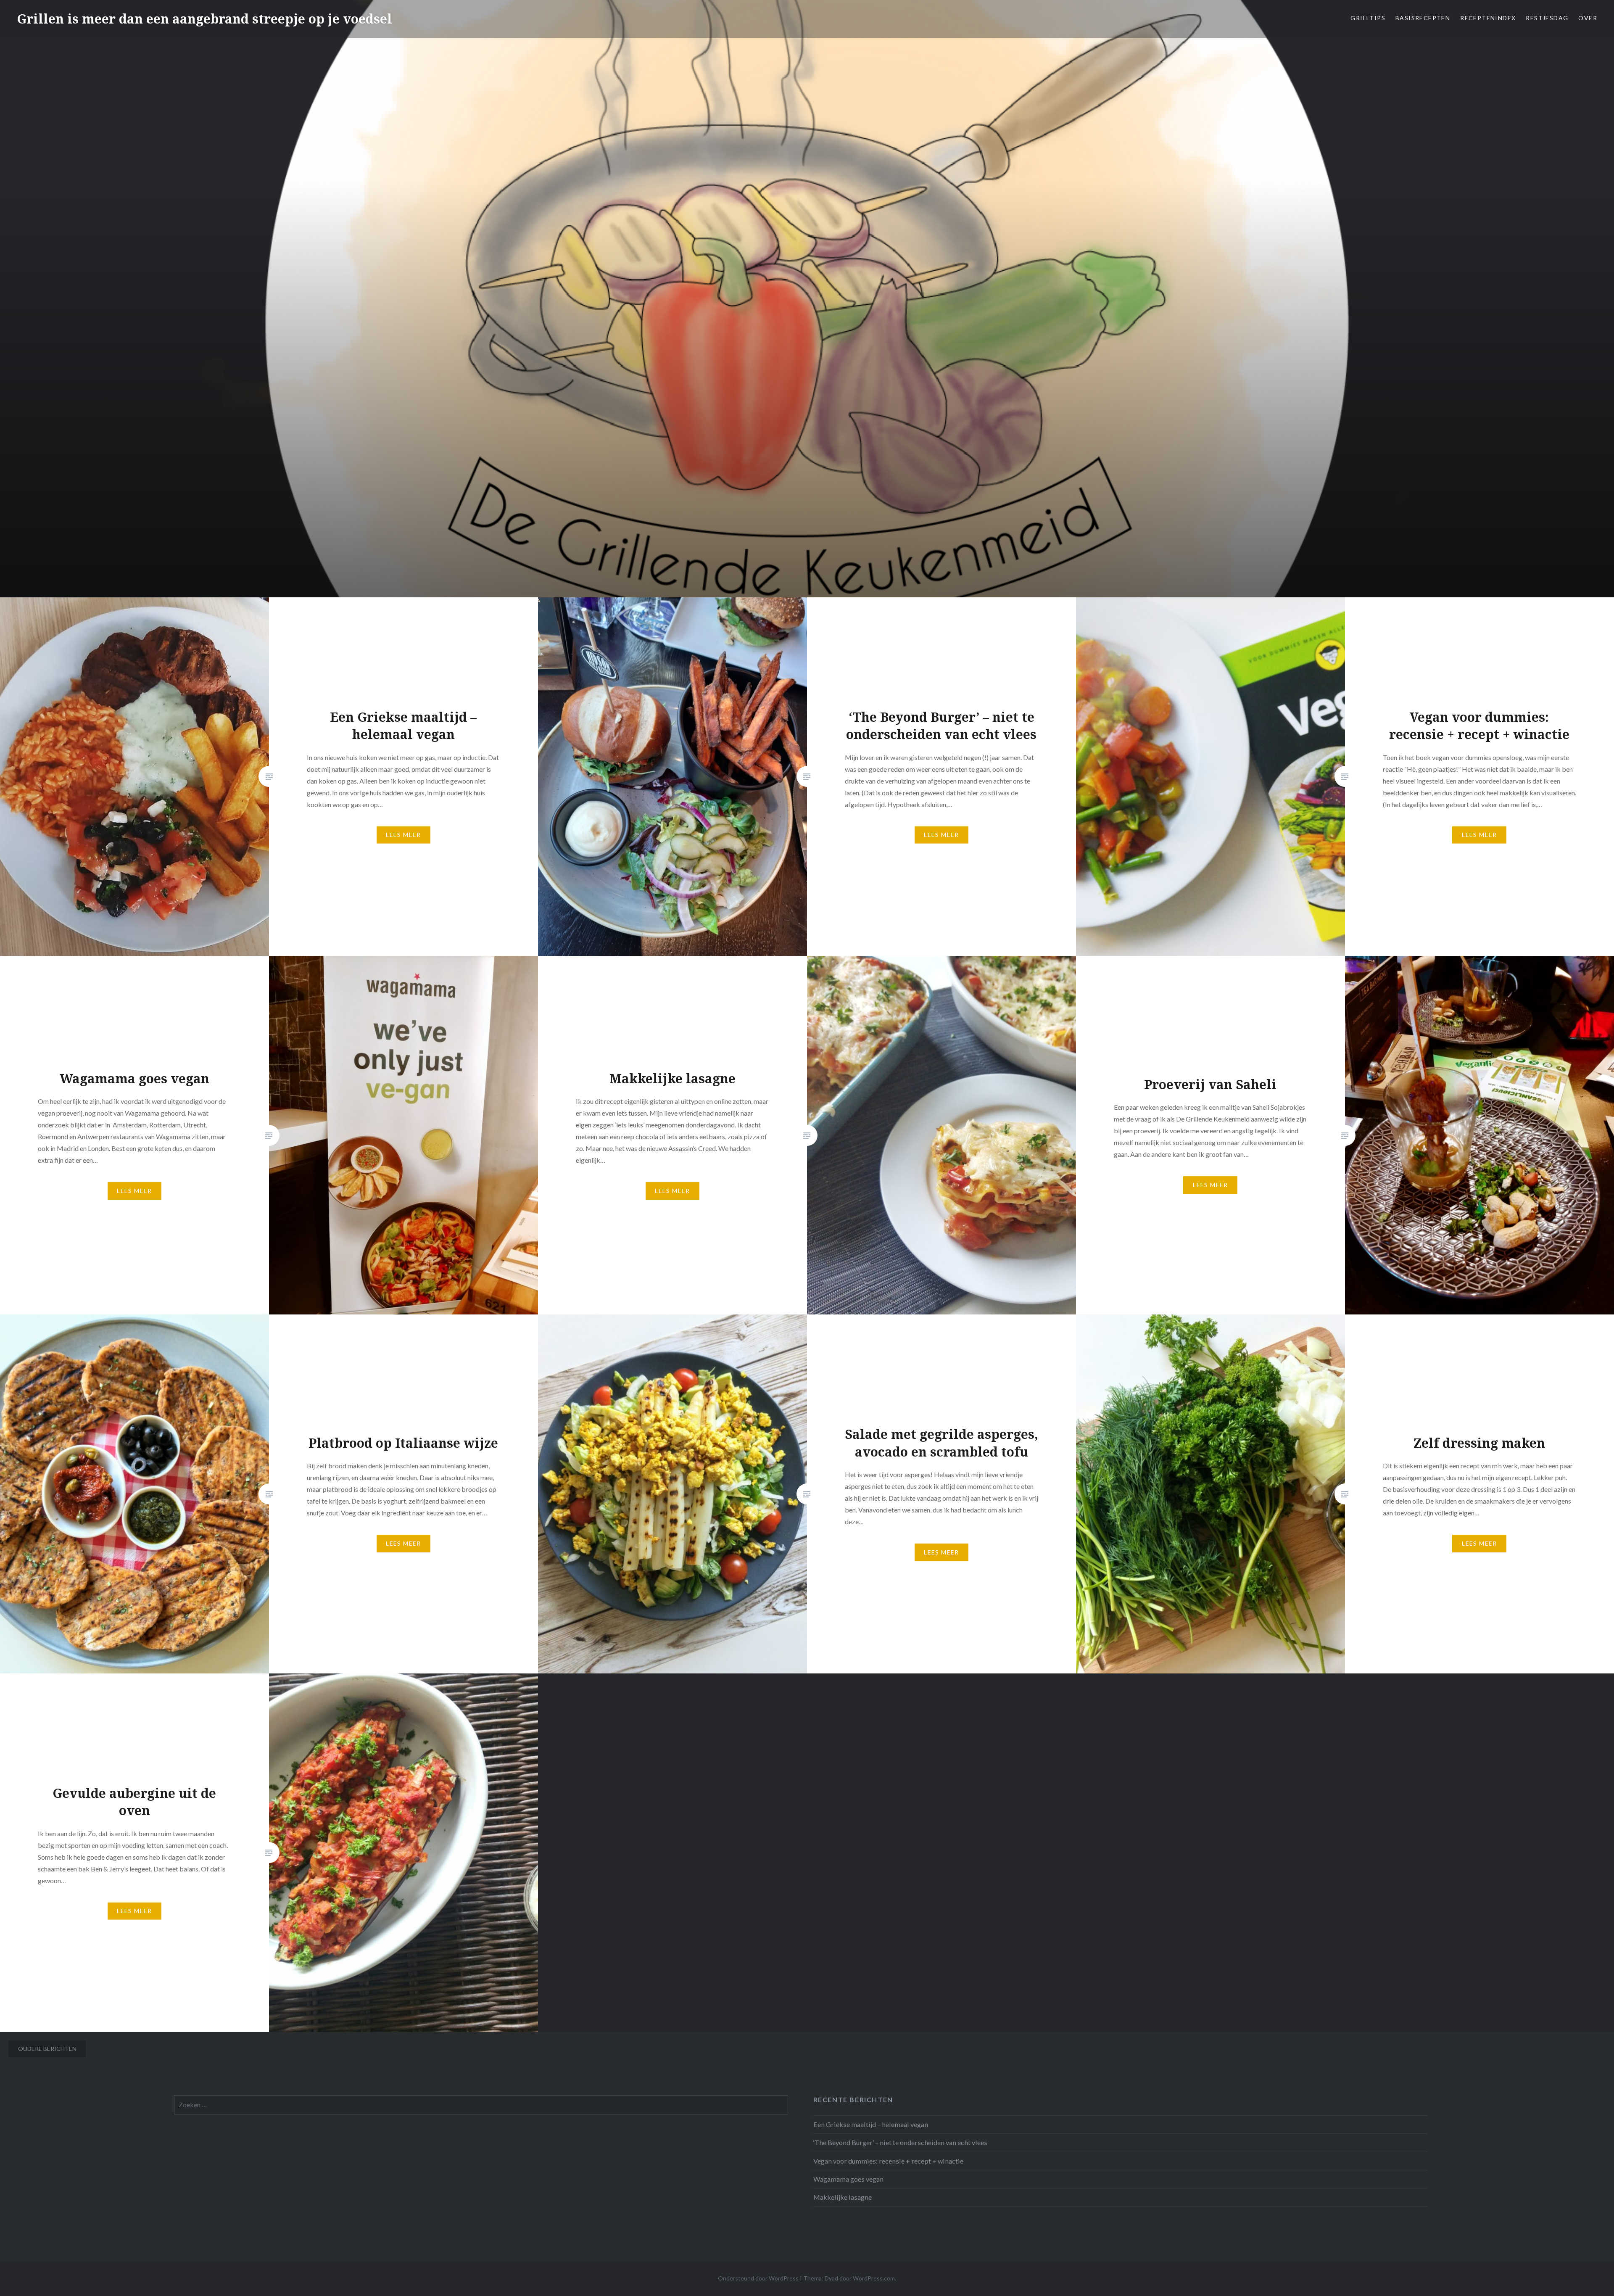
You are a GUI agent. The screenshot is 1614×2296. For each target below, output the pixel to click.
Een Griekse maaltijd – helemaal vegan (871, 2124)
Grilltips (1368, 18)
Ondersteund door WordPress (758, 2278)
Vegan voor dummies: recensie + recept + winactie (888, 2161)
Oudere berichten (47, 2049)
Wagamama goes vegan (848, 2179)
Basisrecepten (1423, 18)
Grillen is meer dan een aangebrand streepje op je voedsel (204, 19)
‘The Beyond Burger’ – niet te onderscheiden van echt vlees (900, 2142)
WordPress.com (874, 2278)
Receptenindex (1488, 18)
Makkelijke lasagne (843, 2197)
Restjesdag (1547, 18)
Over (1588, 18)
